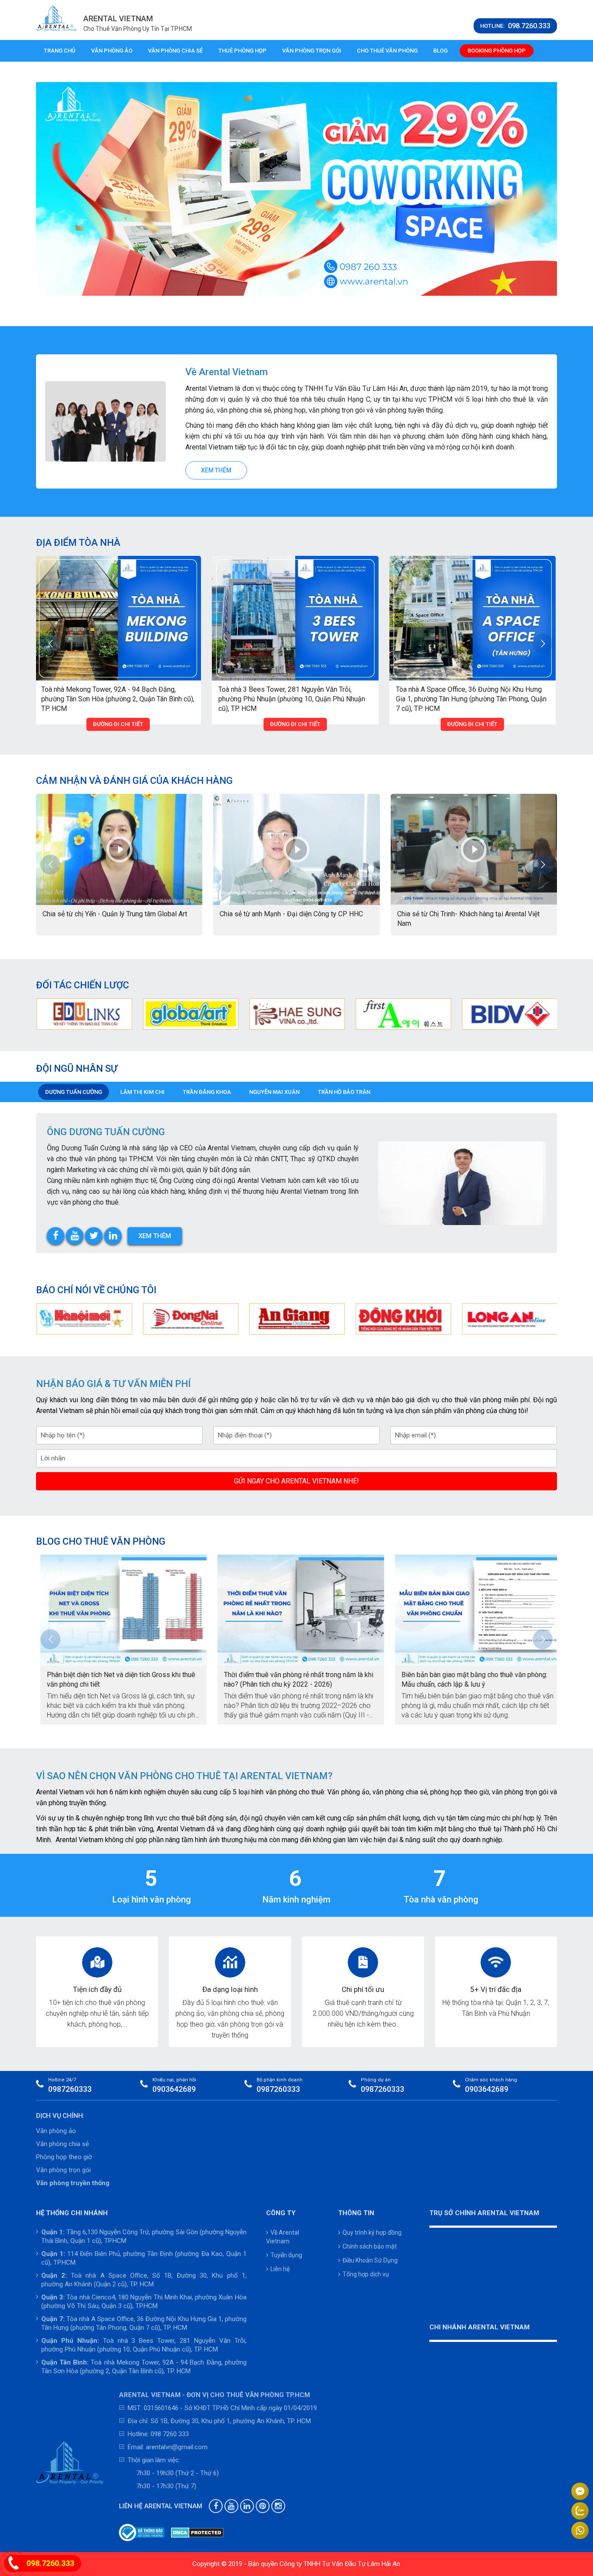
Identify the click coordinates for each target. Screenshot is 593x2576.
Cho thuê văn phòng (387, 51)
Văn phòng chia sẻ (175, 51)
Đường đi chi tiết (144, 724)
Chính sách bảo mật (370, 2246)
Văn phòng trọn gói (312, 51)
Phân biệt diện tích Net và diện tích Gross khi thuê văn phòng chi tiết (117, 1679)
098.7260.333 (50, 2563)
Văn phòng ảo (112, 51)
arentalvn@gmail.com (177, 2447)
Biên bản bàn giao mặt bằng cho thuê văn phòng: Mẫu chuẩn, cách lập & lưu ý (470, 1679)
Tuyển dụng (286, 2255)
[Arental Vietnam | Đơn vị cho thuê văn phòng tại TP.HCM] (56, 18)
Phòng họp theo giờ (64, 2157)
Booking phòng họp (497, 51)
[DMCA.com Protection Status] (197, 2533)
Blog (440, 51)
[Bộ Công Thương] (142, 2533)
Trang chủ (60, 51)
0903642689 (174, 2089)
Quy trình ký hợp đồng (372, 2233)
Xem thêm (216, 470)
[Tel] (13, 2564)
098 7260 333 (170, 2434)
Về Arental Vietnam (283, 2237)
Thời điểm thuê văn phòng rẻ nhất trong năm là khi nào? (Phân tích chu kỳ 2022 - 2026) (294, 1679)
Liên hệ (280, 2269)
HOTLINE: (515, 26)
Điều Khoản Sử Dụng (370, 2260)
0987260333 (70, 2089)
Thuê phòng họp (242, 51)
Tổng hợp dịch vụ (366, 2274)
